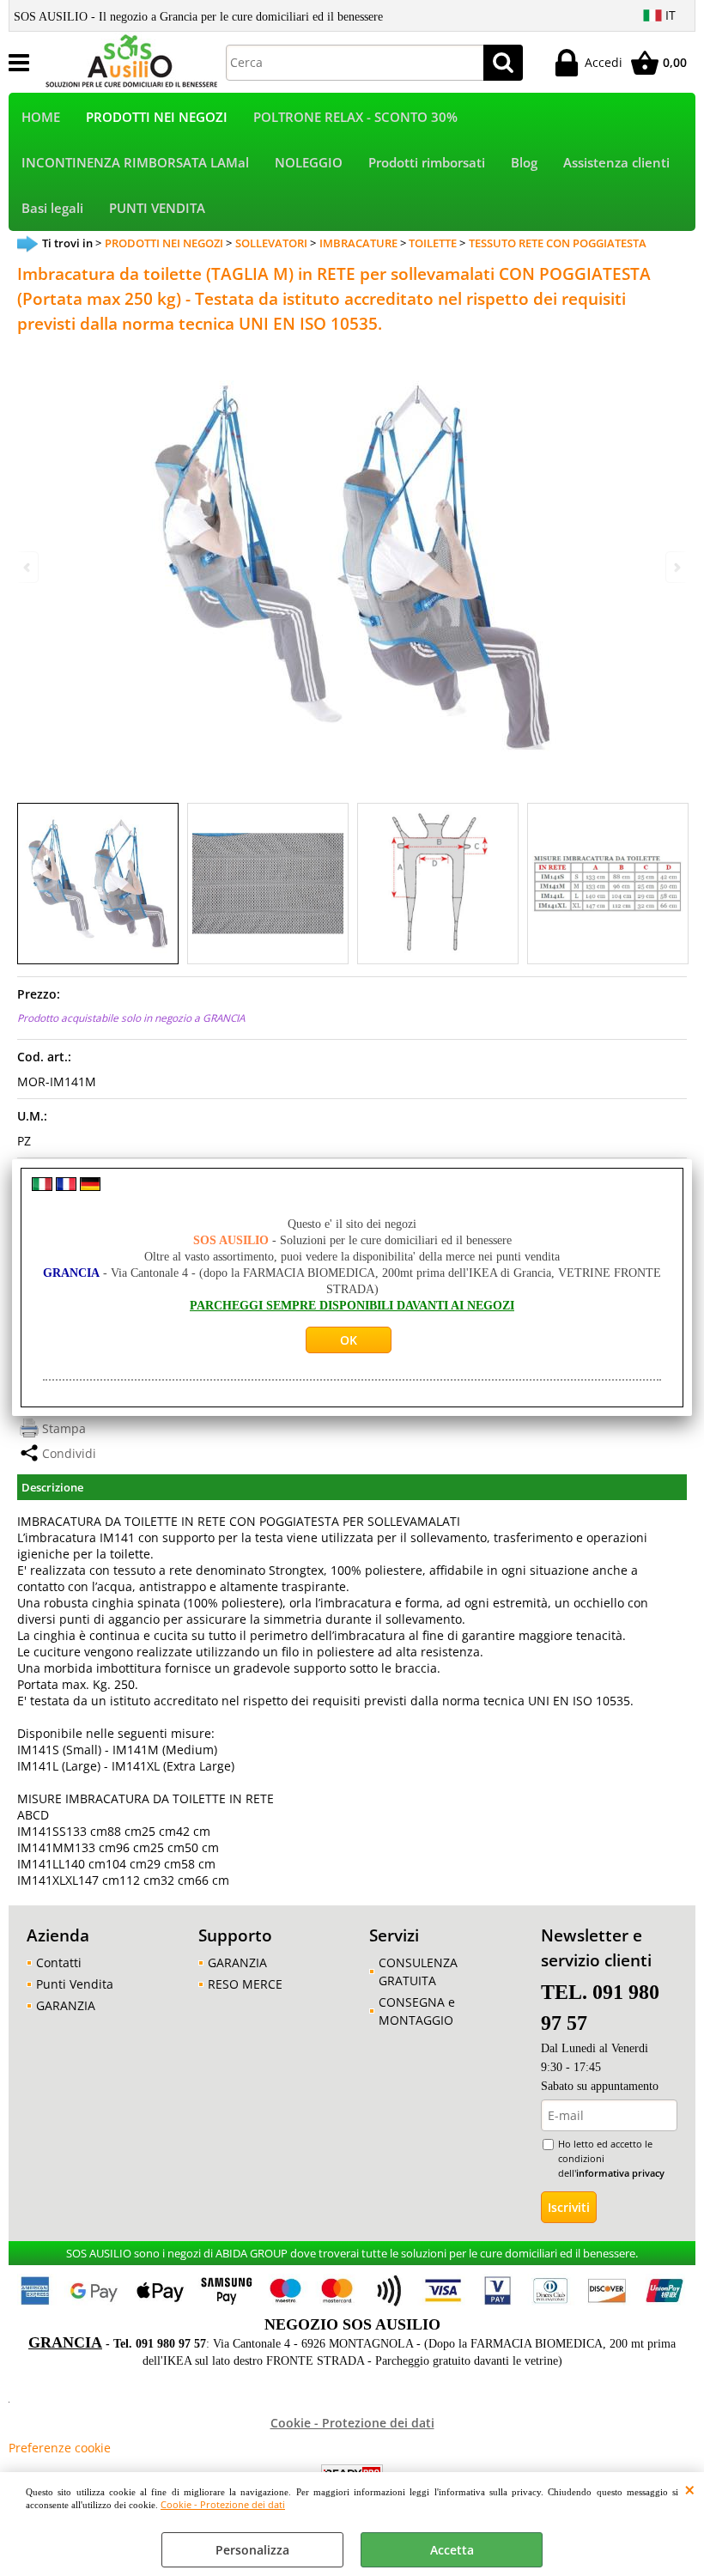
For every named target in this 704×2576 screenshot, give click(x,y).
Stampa (64, 1428)
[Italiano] (42, 1186)
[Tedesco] (90, 1186)
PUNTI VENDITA (157, 208)
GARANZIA (66, 2005)
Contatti (59, 1962)
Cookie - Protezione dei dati (223, 2504)
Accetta (452, 2550)
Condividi (69, 1453)
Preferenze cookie (60, 2448)
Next (676, 567)
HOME (41, 117)
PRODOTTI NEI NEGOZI (157, 117)
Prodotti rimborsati (427, 163)
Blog (524, 163)
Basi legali (52, 208)
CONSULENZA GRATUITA (418, 1971)
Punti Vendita (75, 1984)
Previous (28, 567)
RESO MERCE (245, 1984)
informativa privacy (620, 2173)
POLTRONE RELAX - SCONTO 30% (355, 117)
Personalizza (252, 2550)
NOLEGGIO (309, 163)
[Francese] (66, 1186)
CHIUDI (690, 2489)
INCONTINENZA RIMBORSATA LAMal (135, 163)
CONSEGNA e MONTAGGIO (417, 2011)
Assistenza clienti (616, 163)
